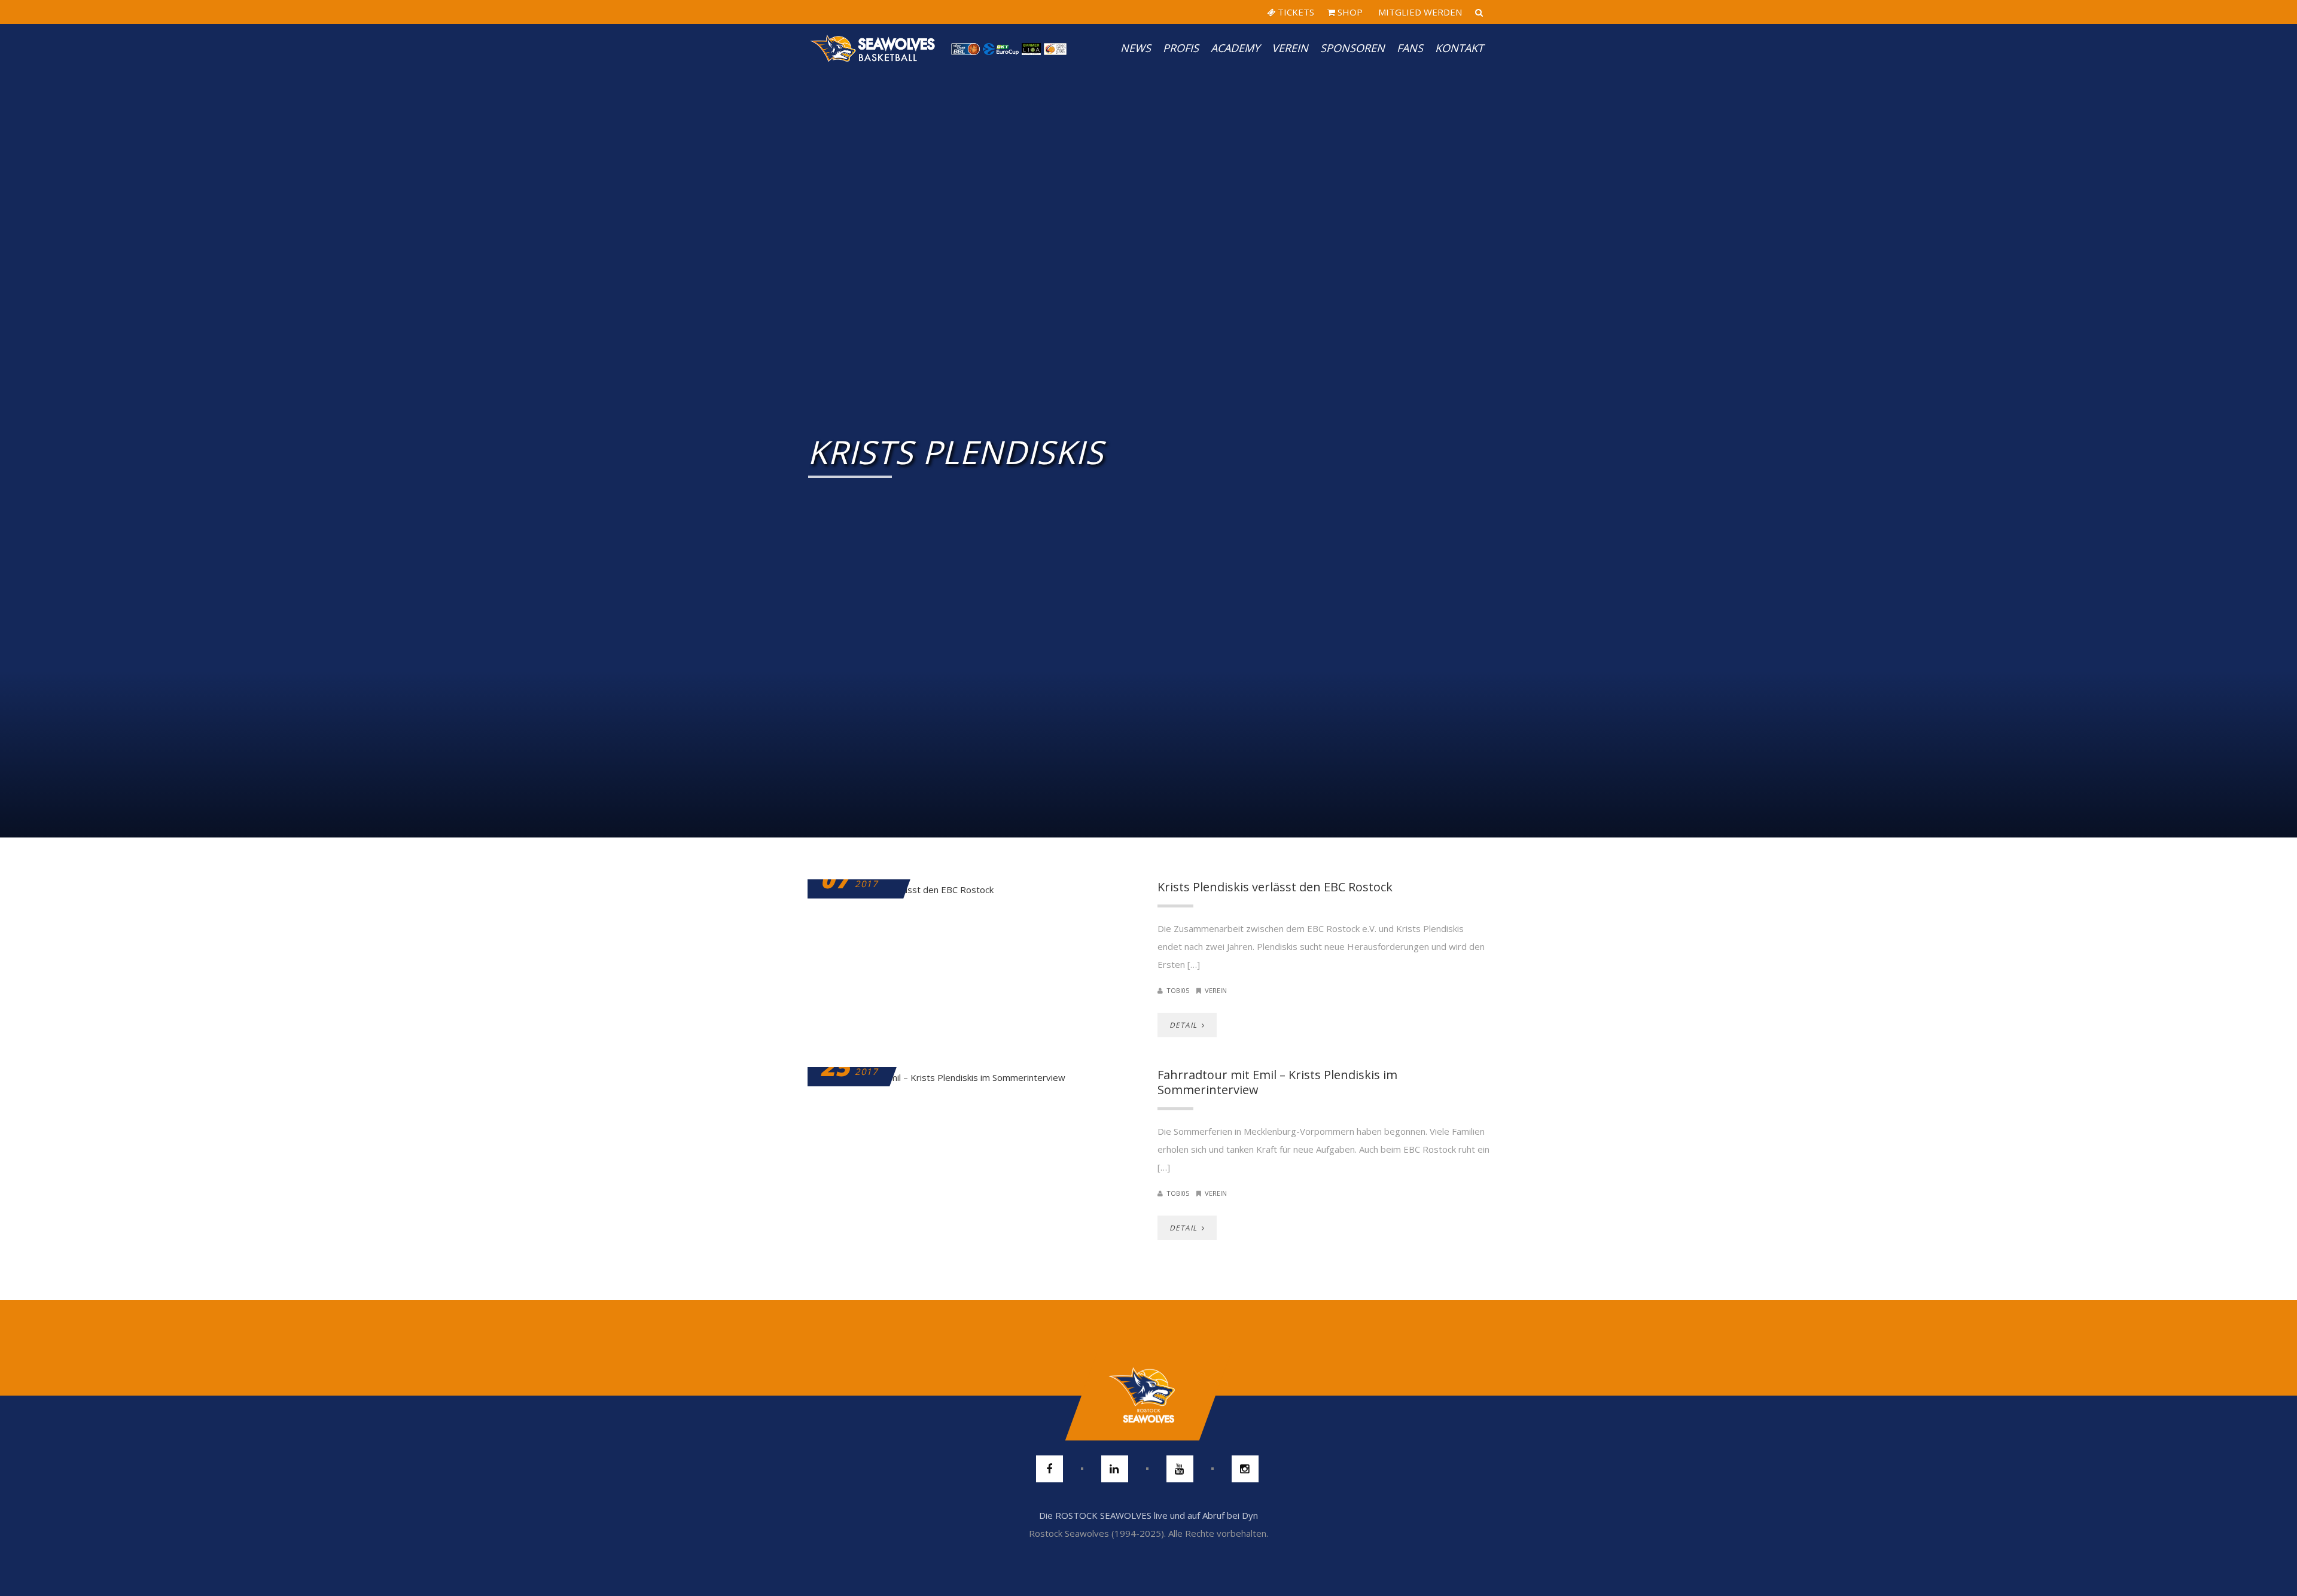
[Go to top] (1148, 1396)
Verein (1290, 48)
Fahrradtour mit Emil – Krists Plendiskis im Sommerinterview (1277, 1082)
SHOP (1349, 12)
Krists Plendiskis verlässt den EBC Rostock (1275, 887)
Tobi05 (1178, 990)
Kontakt (1459, 48)
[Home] (873, 48)
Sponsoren (1352, 48)
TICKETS (1295, 12)
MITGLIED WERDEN (1419, 12)
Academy (1235, 48)
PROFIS (1181, 48)
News (1136, 48)
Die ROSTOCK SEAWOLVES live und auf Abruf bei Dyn (1148, 1515)
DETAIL (1184, 1025)
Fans (1410, 48)
